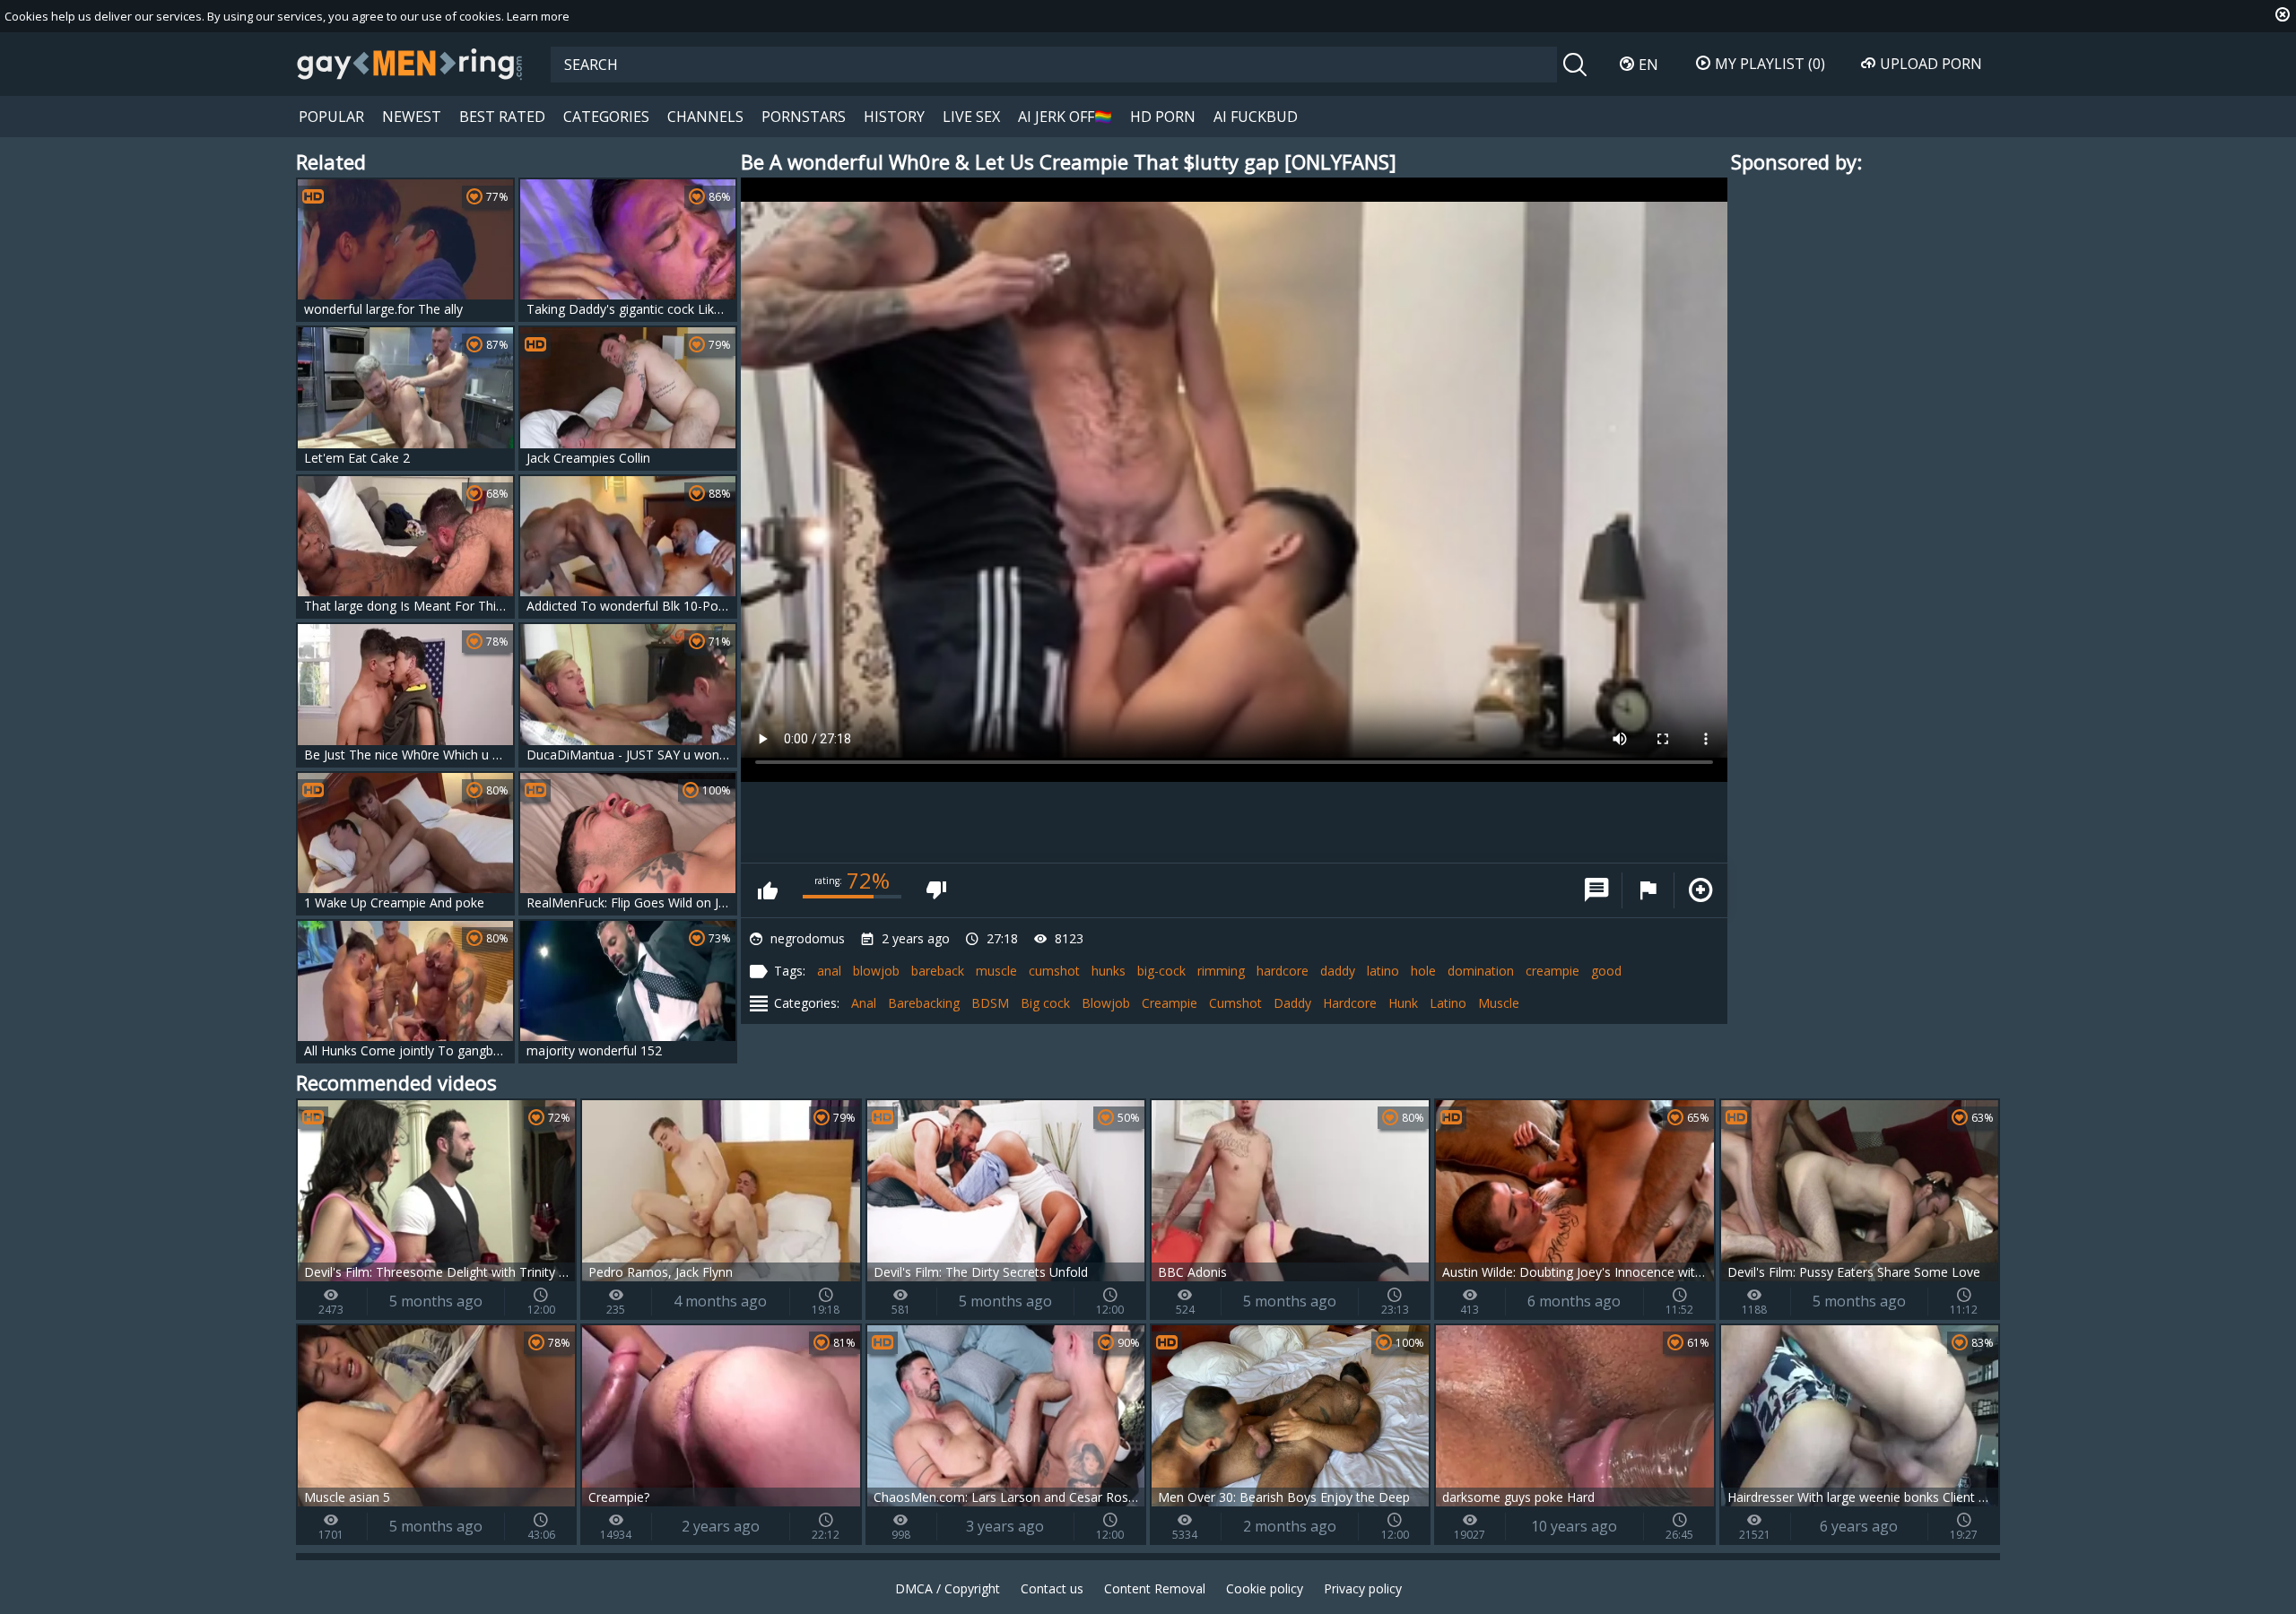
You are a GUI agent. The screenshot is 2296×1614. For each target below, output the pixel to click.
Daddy (1292, 1003)
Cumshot (1235, 1003)
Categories (606, 117)
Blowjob (1106, 1003)
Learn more (538, 16)
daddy (1338, 971)
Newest (412, 117)
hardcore (1283, 971)
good (1606, 971)
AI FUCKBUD (1256, 117)
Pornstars (804, 117)
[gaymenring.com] (410, 64)
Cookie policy (1265, 1588)
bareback (938, 971)
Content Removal (1155, 1588)
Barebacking (924, 1003)
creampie (1552, 971)
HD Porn (1163, 117)
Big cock (1045, 1003)
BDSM (990, 1003)
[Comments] (1596, 890)
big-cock (1161, 971)
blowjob (876, 971)
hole (1423, 971)
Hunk (1403, 1003)
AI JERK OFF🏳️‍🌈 (1065, 117)
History (894, 117)
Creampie (1170, 1003)
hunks (1109, 971)
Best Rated (502, 117)
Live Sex (971, 117)
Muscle (1499, 1003)
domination (1481, 971)
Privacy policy (1363, 1588)
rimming (1221, 971)
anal (829, 971)
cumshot (1054, 971)
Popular (331, 117)
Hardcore (1350, 1003)
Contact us (1052, 1588)
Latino (1448, 1003)
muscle (996, 971)
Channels (705, 117)
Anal (864, 1003)
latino (1383, 971)
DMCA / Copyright (948, 1588)
